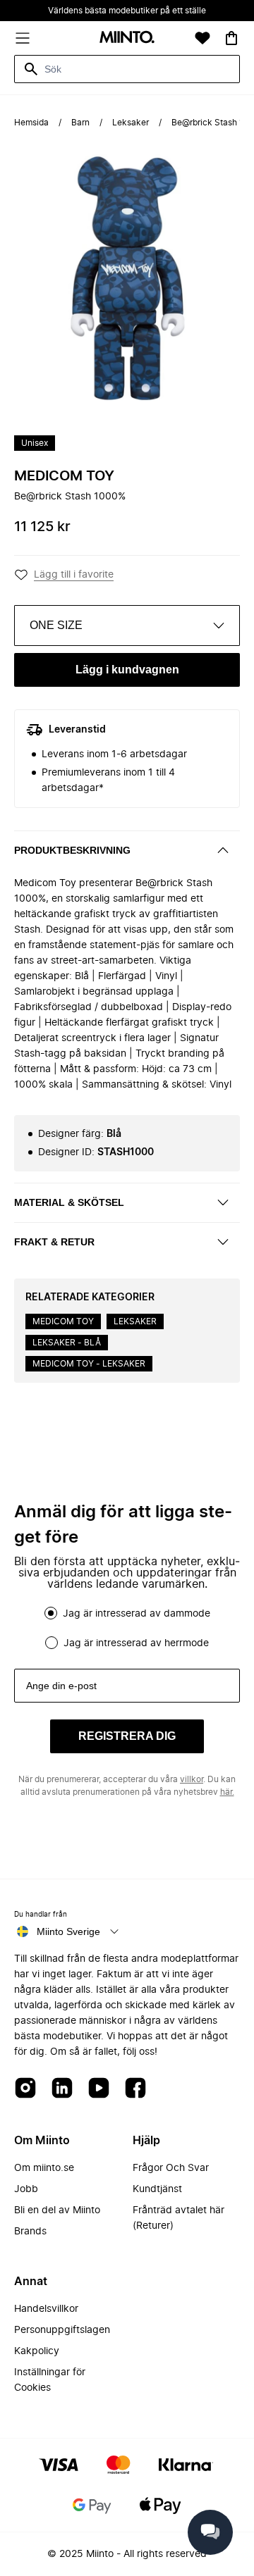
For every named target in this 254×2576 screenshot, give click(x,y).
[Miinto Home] (127, 38)
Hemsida (31, 123)
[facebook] (135, 2089)
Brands (30, 2232)
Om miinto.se (44, 2168)
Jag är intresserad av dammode (137, 1614)
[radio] (51, 1613)
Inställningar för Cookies (50, 2380)
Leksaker (131, 123)
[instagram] (25, 2089)
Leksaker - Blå (67, 1343)
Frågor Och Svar (171, 2168)
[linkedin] (62, 2089)
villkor (192, 1779)
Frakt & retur (54, 1242)
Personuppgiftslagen (62, 2330)
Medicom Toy (64, 476)
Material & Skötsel (69, 1202)
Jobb (26, 2189)
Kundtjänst (157, 2189)
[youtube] (99, 2089)
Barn (80, 123)
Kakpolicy (37, 2351)
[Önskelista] (202, 38)
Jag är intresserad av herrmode (136, 1643)
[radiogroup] (127, 1628)
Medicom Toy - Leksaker (89, 1364)
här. (227, 1792)
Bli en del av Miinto (57, 2210)
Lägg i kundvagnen (127, 670)
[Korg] (231, 38)
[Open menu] (23, 38)
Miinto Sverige (68, 1931)
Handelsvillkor (46, 2309)
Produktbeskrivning (72, 850)
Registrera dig (127, 1736)
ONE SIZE (56, 625)
